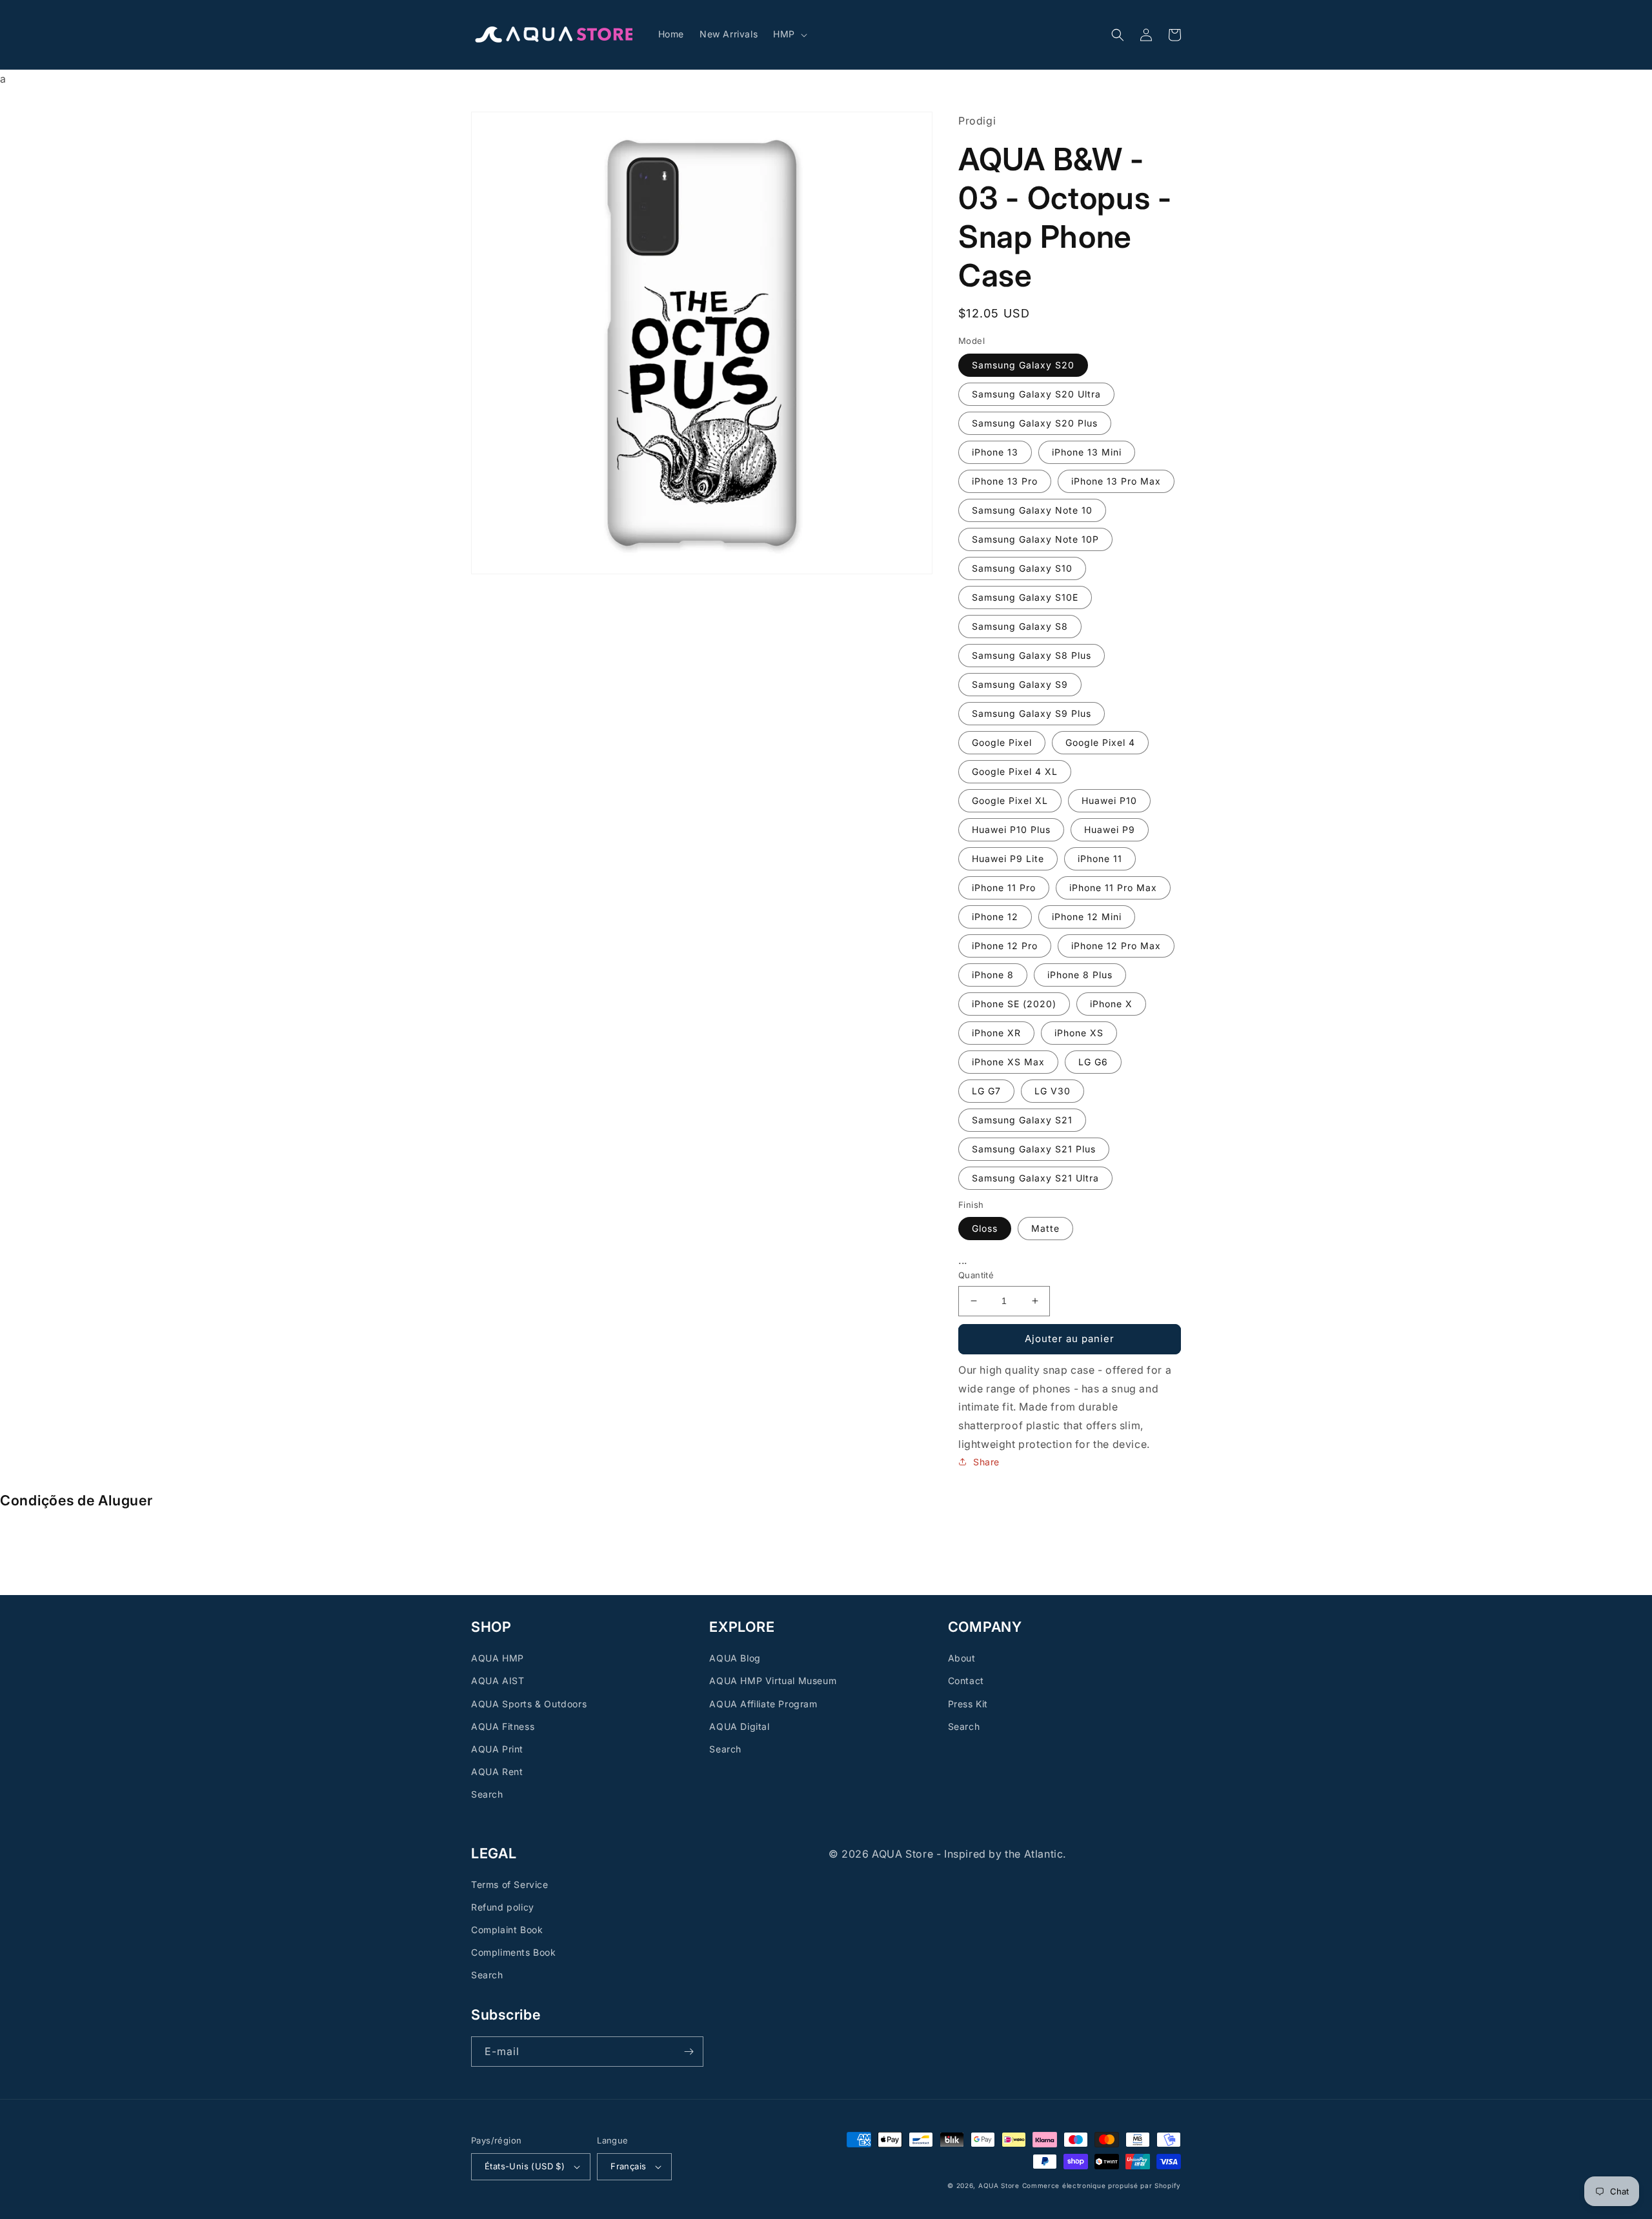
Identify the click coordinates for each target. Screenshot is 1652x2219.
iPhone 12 (995, 916)
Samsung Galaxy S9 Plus (1032, 713)
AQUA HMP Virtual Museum (773, 1681)
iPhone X (1111, 1003)
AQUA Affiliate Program (763, 1704)
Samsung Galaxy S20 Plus (1035, 422)
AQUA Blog (735, 1658)
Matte (1045, 1228)
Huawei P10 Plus (1011, 829)
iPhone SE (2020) (1014, 1003)
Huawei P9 (1110, 829)
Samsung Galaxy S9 (1020, 684)
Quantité (976, 1275)
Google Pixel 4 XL (1015, 771)
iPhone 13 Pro (1005, 480)
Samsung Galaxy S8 (1020, 626)
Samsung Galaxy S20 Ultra (1036, 393)
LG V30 (1053, 1090)
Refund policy (503, 1907)
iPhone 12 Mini (1087, 916)
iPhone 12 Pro (1005, 945)
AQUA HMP (498, 1658)
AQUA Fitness (503, 1726)
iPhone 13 (995, 451)
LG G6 (1093, 1061)
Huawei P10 (1109, 800)
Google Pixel (1002, 742)
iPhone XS (1079, 1032)
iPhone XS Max (1008, 1061)
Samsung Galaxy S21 (1022, 1119)
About (962, 1658)
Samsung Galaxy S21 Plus (1034, 1148)
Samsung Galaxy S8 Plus (1032, 655)
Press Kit (968, 1704)
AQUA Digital (739, 1726)
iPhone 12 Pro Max (1116, 945)
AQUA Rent (497, 1772)
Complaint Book (507, 1930)
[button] (789, 34)
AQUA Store (999, 2185)
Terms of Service (510, 1884)
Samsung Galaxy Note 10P (1035, 538)
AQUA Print (497, 1749)
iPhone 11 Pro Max (1113, 887)
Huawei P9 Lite (1008, 858)
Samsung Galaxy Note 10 (1032, 509)
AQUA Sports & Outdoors (529, 1704)
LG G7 (986, 1090)
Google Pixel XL (1010, 800)
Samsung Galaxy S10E (1025, 597)
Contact (966, 1681)
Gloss (985, 1228)
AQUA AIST (498, 1681)
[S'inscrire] (689, 2052)
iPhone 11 (1100, 858)
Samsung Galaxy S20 (1023, 364)
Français (628, 2166)
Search (487, 1794)
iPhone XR (996, 1032)
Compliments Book (514, 1952)
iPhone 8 (993, 974)
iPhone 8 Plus (1080, 974)
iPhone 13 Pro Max (1116, 480)
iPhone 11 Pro (1004, 887)
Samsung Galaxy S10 (1022, 567)
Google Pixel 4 (1100, 742)
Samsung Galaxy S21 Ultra (1035, 1177)
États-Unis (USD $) (525, 2166)
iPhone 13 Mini (1087, 451)
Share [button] (986, 1462)
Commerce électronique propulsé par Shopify (1102, 2185)
